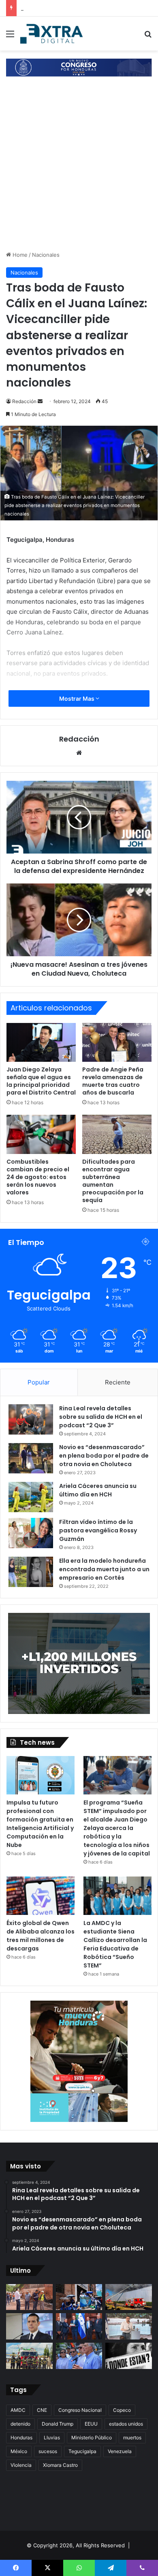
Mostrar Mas (77, 698)
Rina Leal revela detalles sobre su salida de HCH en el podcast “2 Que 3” (101, 1417)
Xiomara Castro (60, 2465)
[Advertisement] (79, 168)
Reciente (118, 1382)
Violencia (21, 2465)
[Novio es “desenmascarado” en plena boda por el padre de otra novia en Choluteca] (31, 1458)
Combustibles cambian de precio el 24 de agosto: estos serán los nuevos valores (38, 1177)
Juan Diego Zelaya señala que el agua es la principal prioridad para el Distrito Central (41, 1081)
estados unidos (126, 2424)
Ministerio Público (92, 2438)
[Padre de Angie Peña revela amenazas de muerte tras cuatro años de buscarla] (117, 1042)
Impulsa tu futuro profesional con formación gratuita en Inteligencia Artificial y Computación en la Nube (40, 1824)
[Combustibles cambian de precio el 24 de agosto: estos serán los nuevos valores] (41, 1134)
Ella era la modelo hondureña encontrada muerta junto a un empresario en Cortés (104, 1569)
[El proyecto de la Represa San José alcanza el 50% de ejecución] (29, 2297)
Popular (39, 1382)
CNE (42, 2410)
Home (19, 255)
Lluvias (52, 2438)
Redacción (24, 401)
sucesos (48, 2451)
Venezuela (120, 2451)
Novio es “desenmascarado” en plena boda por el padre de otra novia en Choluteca (104, 1456)
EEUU (91, 2424)
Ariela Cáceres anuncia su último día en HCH (98, 1490)
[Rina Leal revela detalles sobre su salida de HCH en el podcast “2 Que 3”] (31, 1419)
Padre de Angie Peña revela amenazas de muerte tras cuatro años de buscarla (113, 1081)
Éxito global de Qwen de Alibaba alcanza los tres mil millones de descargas (41, 1936)
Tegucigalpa (82, 2451)
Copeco (122, 2410)
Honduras (21, 2438)
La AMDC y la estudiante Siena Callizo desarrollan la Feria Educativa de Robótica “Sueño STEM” (115, 1944)
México (19, 2451)
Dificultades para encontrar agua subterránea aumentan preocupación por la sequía (113, 1181)
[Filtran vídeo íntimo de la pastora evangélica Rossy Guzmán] (31, 1533)
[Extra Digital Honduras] (53, 34)
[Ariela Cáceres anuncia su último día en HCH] (31, 1497)
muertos (132, 2438)
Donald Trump (58, 2424)
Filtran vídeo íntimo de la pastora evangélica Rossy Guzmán (98, 1530)
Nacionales (46, 255)
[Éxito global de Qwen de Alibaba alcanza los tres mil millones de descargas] (41, 1896)
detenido (20, 2424)
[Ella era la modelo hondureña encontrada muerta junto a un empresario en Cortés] (31, 1572)
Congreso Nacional (80, 2410)
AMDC (18, 2410)
